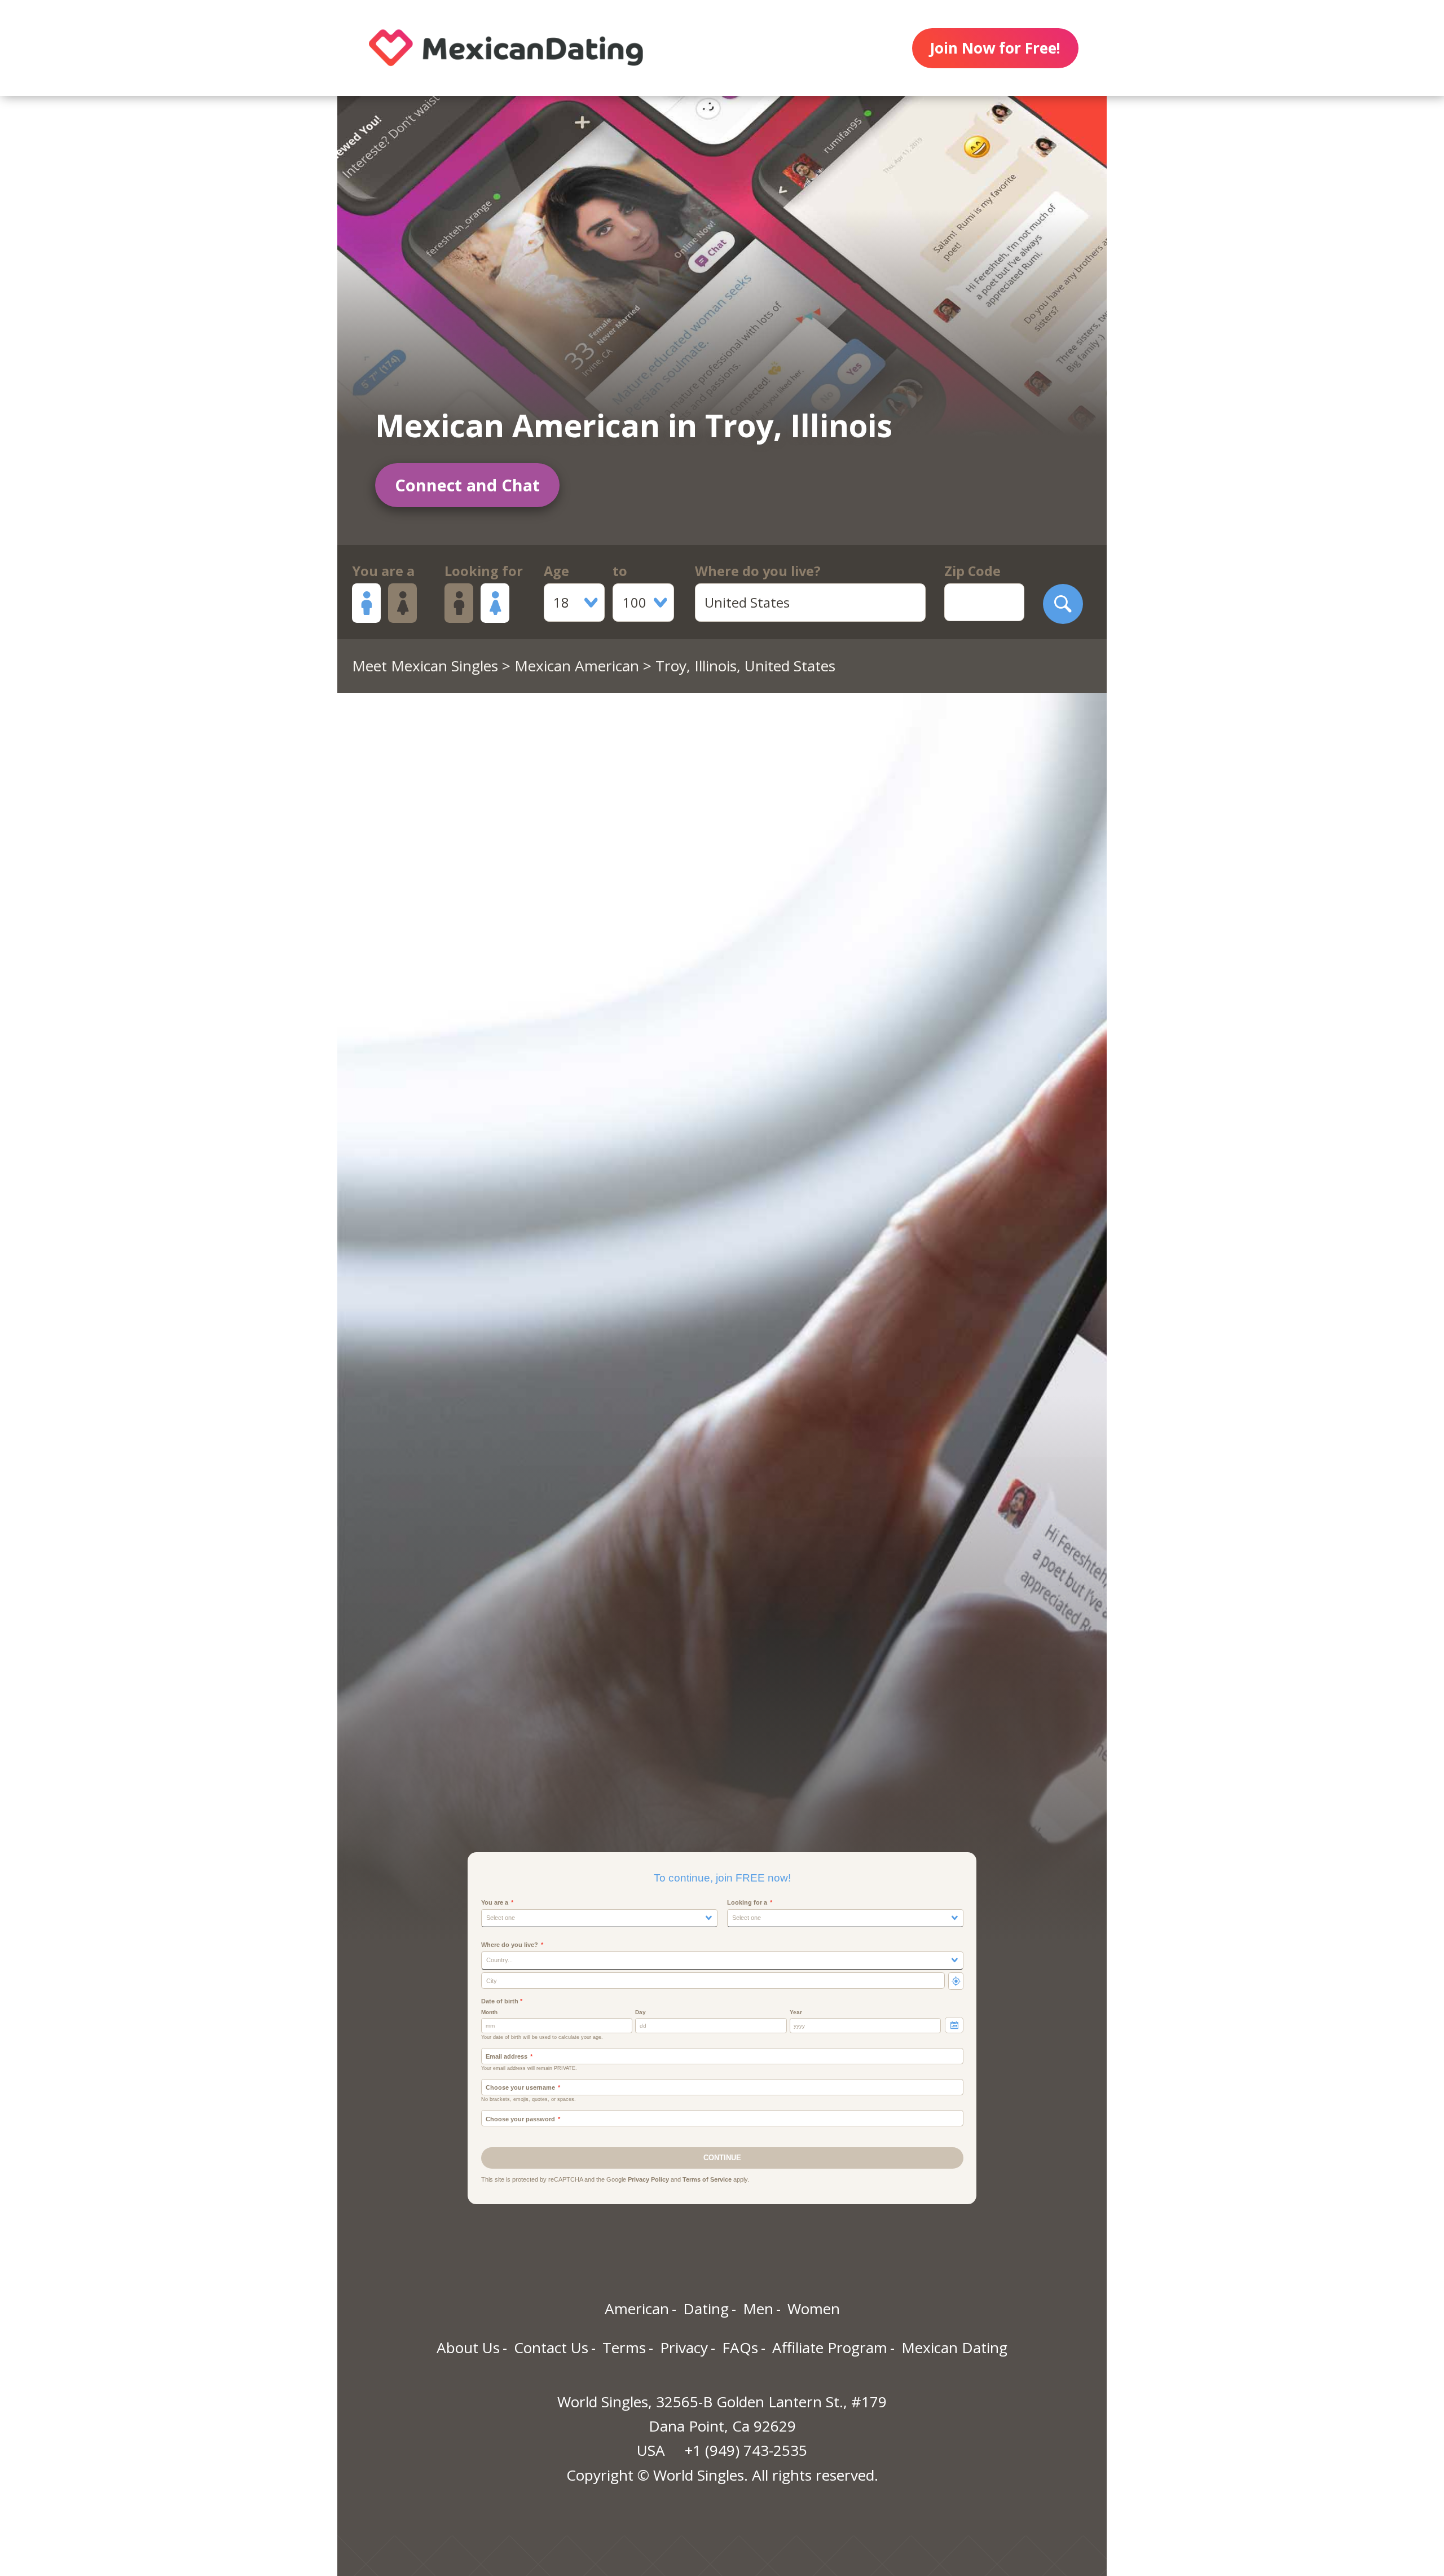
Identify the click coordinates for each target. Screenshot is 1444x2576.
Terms (624, 2348)
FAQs (740, 2348)
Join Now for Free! (995, 48)
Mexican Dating (954, 2348)
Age (556, 571)
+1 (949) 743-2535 (746, 2450)
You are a (383, 571)
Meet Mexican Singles (425, 666)
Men (758, 2309)
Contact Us (551, 2348)
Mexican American (577, 666)
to (620, 571)
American (637, 2309)
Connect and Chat (467, 485)
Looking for (484, 571)
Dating (706, 2309)
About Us (468, 2348)
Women (814, 2309)
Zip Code (972, 571)
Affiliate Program (830, 2348)
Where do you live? (758, 571)
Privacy (684, 2348)
